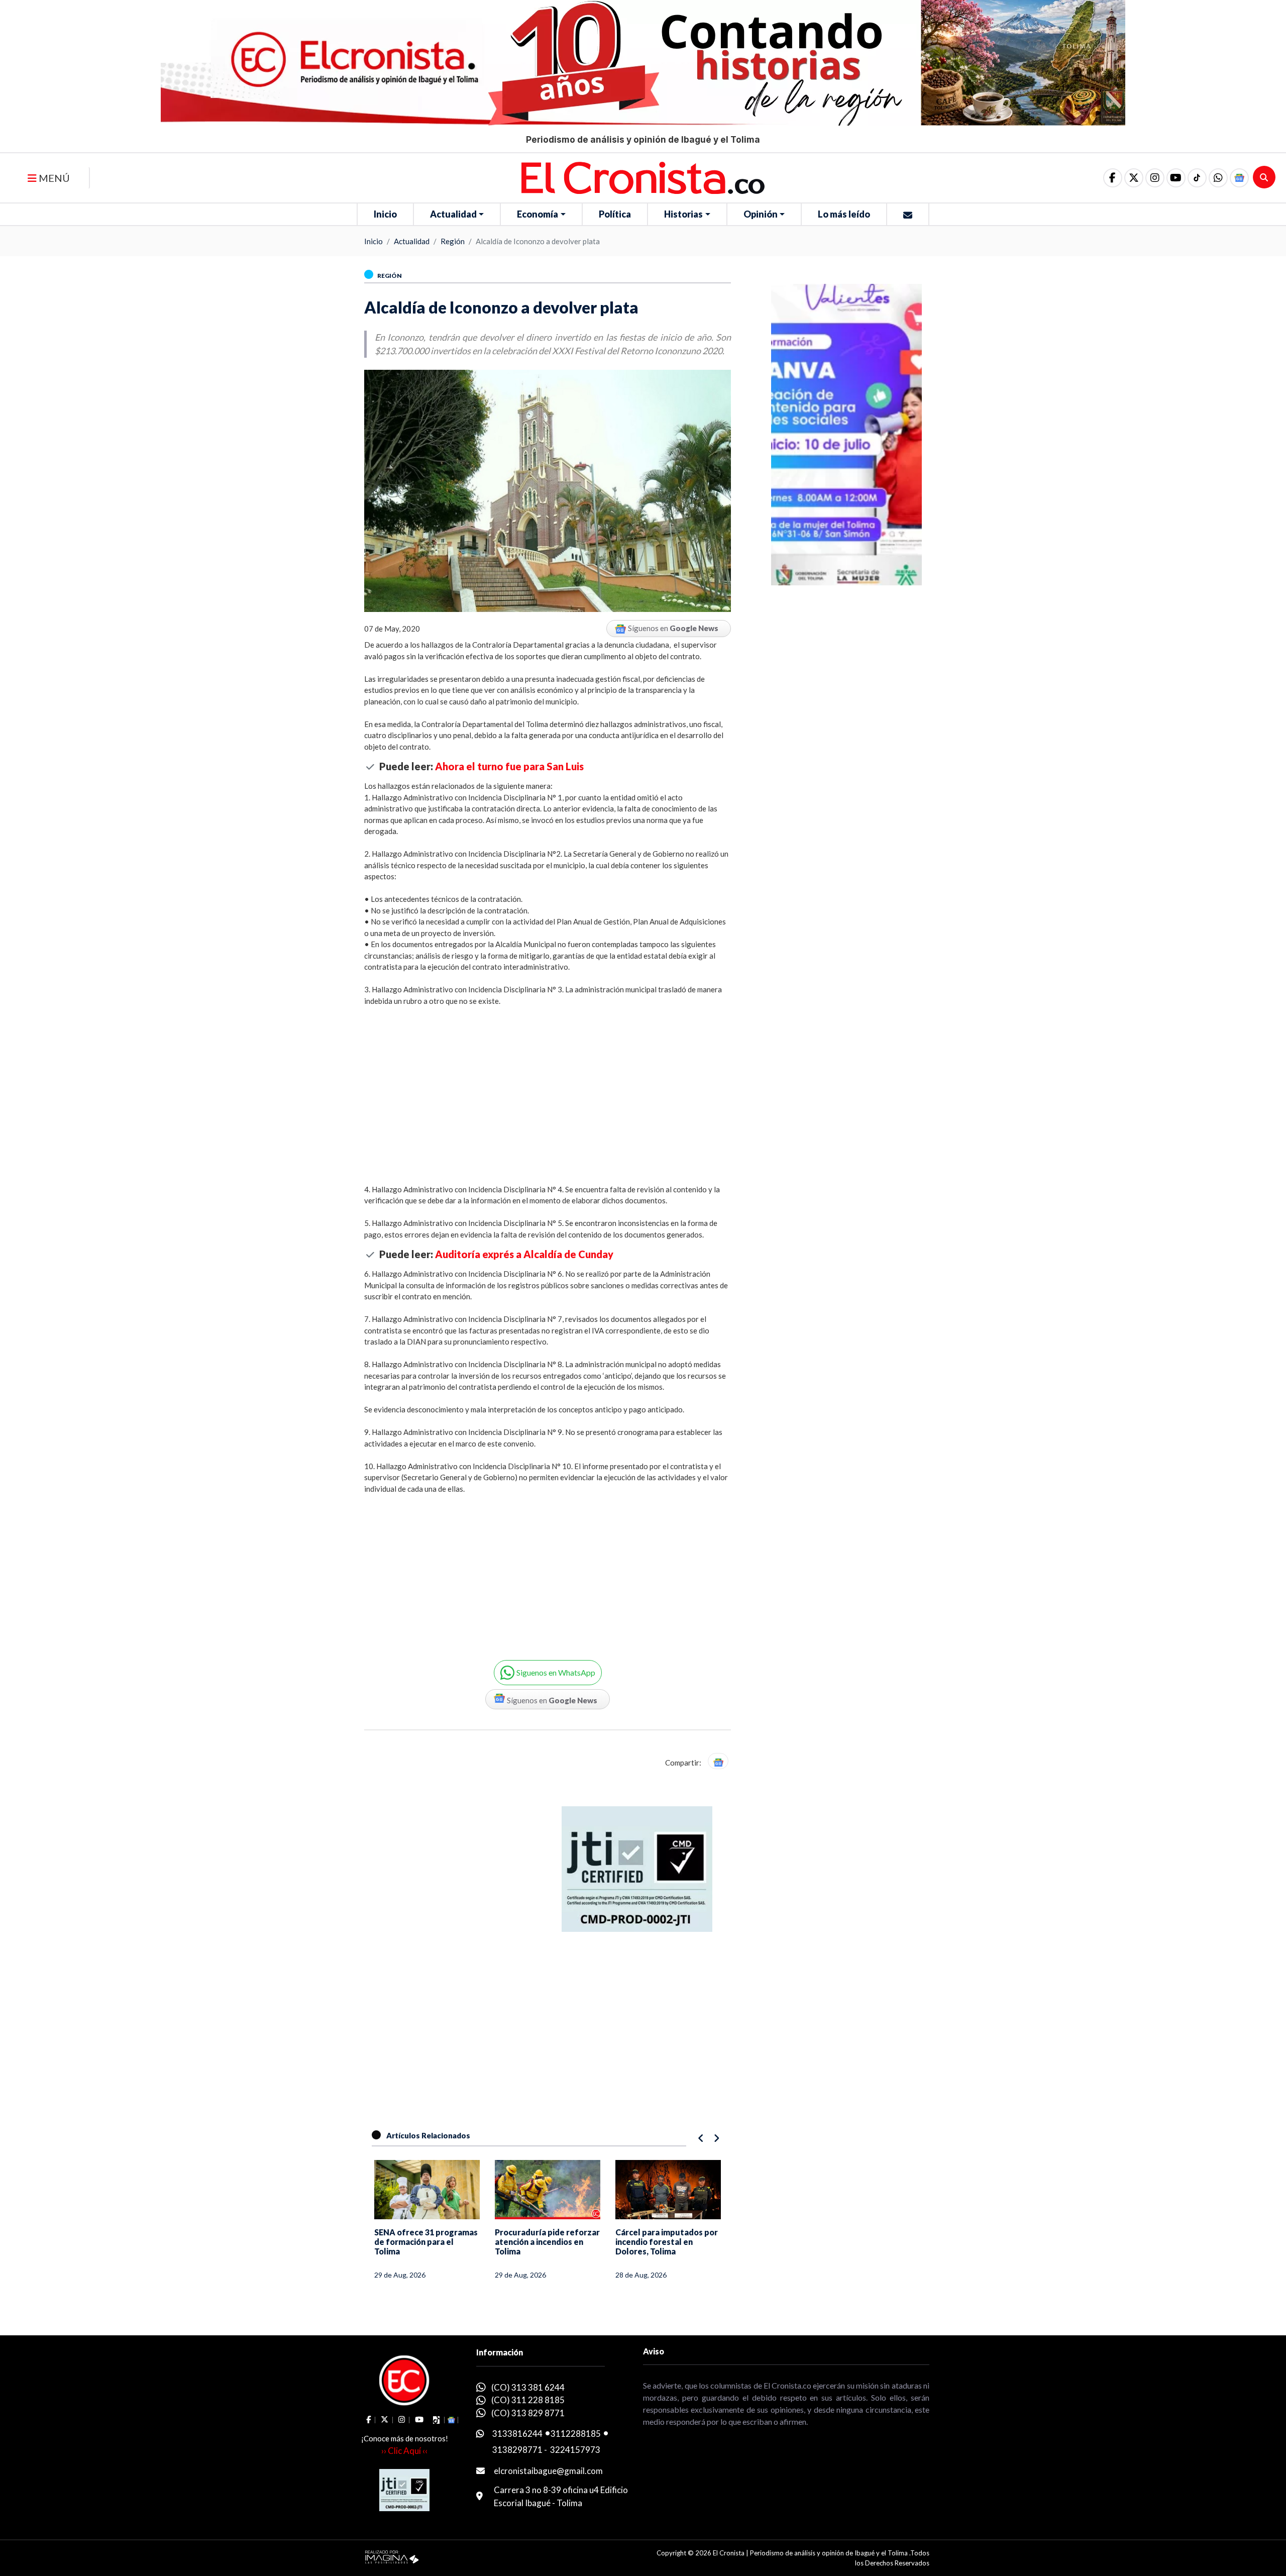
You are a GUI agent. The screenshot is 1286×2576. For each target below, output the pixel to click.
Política (615, 214)
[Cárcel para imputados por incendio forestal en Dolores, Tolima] (668, 2190)
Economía (538, 214)
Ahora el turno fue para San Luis (509, 766)
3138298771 (517, 2450)
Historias (683, 214)
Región (453, 241)
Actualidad (453, 214)
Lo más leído (844, 214)
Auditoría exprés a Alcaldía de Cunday (524, 1254)
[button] (1218, 178)
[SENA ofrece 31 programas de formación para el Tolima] (427, 2190)
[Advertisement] (548, 1089)
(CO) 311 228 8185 (528, 2400)
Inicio (385, 214)
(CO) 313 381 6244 (528, 2387)
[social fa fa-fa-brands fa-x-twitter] (1134, 178)
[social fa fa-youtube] (1176, 178)
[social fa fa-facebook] (1113, 178)
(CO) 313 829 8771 (528, 2413)
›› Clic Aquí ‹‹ (404, 2451)
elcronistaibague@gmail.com (548, 2471)
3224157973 (575, 2450)
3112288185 (576, 2434)
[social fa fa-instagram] (1155, 178)
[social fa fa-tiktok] (1197, 178)
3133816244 (517, 2434)
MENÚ (53, 178)
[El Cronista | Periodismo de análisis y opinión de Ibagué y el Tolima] (643, 177)
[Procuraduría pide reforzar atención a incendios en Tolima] (548, 2190)
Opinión (761, 214)
